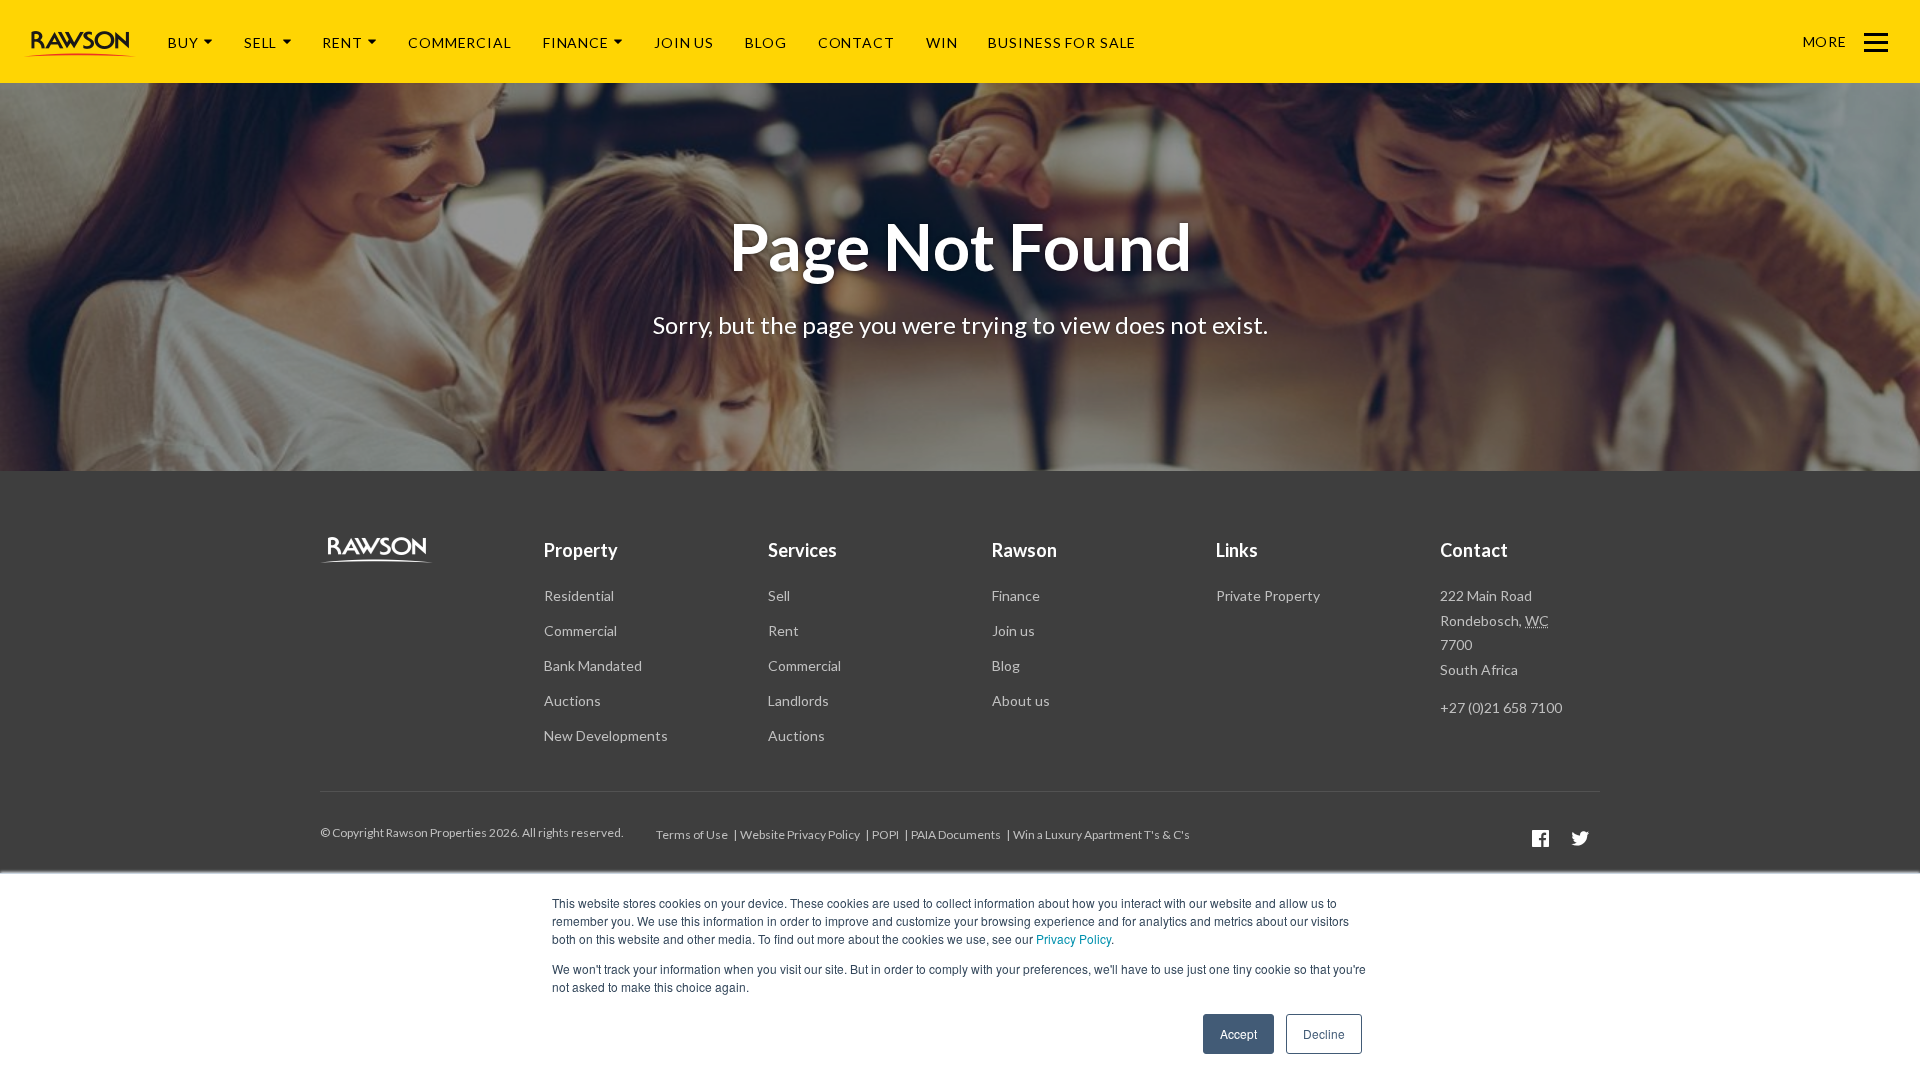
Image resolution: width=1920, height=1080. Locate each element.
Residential (579, 595)
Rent (342, 42)
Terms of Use (692, 834)
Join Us (684, 42)
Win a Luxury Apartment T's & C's (1101, 834)
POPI (885, 834)
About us (1021, 700)
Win (942, 42)
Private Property (1268, 595)
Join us (1013, 630)
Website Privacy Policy (800, 834)
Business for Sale (1062, 42)
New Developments (606, 735)
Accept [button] (1238, 1033)
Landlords (798, 700)
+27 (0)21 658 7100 (1501, 707)
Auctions (572, 700)
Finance (576, 42)
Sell (261, 42)
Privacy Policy (1073, 938)
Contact (856, 42)
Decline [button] (1324, 1033)
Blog (766, 42)
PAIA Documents (956, 834)
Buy (183, 42)
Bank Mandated (593, 665)
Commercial (460, 42)
